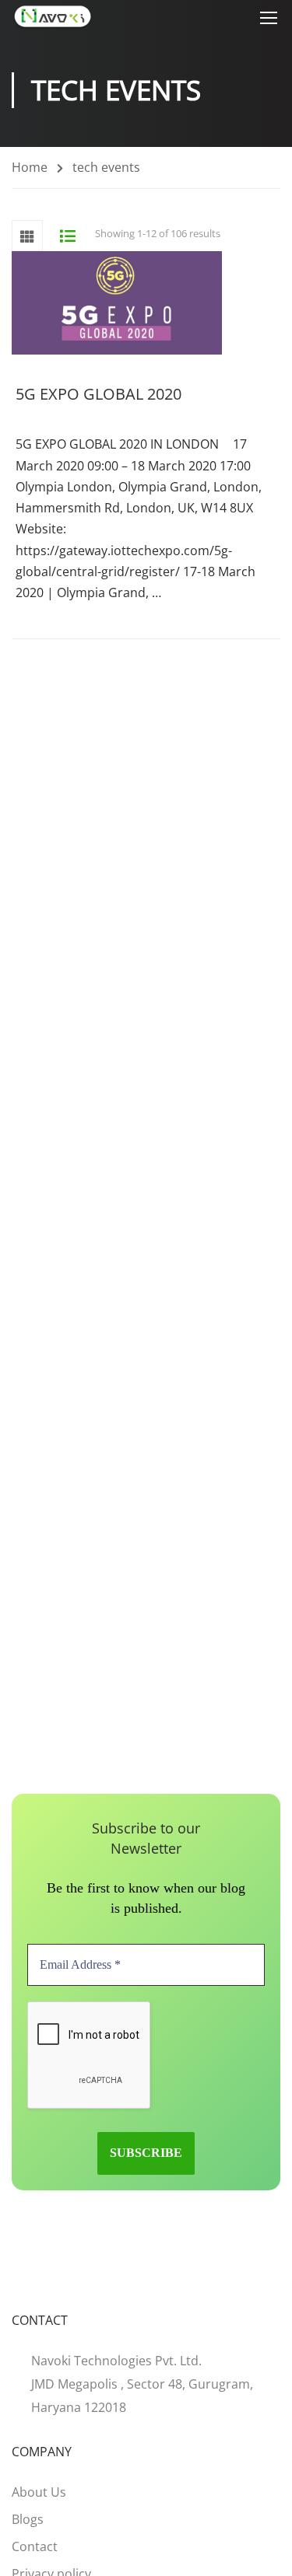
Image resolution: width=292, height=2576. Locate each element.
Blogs (28, 2519)
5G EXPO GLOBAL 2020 (99, 394)
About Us (39, 2492)
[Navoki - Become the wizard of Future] (53, 17)
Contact (35, 2546)
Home (30, 167)
